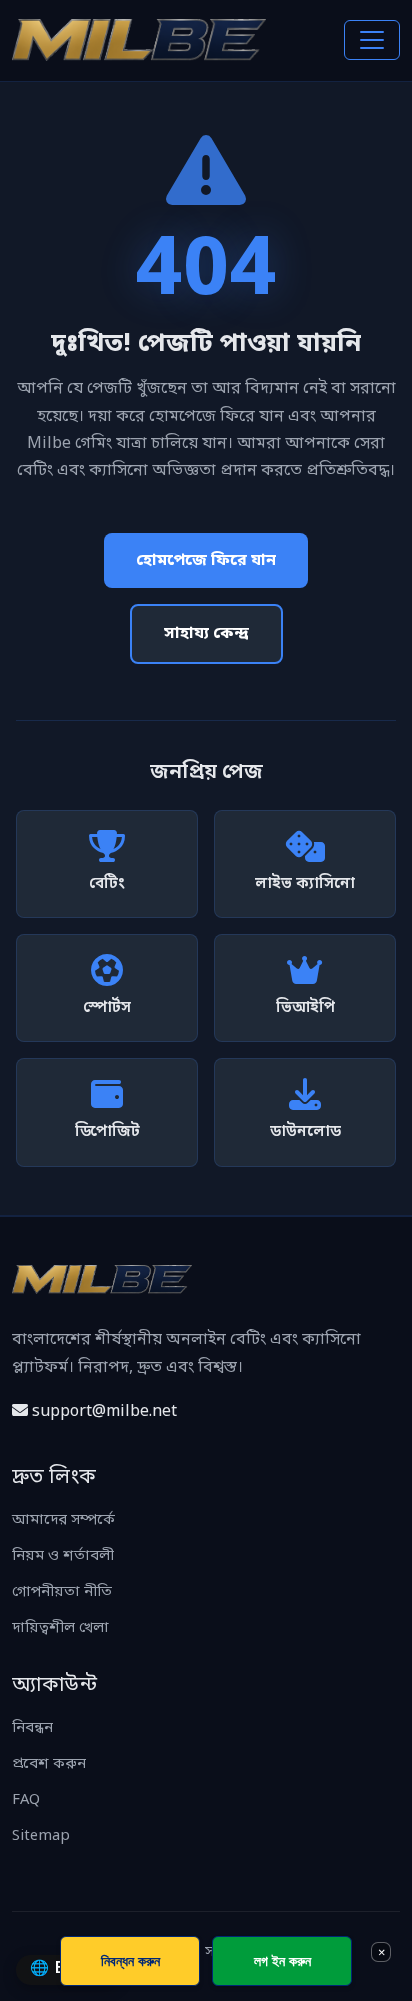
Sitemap (41, 1836)
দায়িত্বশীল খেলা (60, 1628)
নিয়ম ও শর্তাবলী (63, 1556)
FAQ (26, 1800)
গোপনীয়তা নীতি (62, 1592)
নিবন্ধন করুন (130, 1960)
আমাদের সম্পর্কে (63, 1520)
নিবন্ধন (32, 1728)
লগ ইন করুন (282, 1960)
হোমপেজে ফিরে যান (206, 561)
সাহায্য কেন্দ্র (206, 634)
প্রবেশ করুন (49, 1764)
